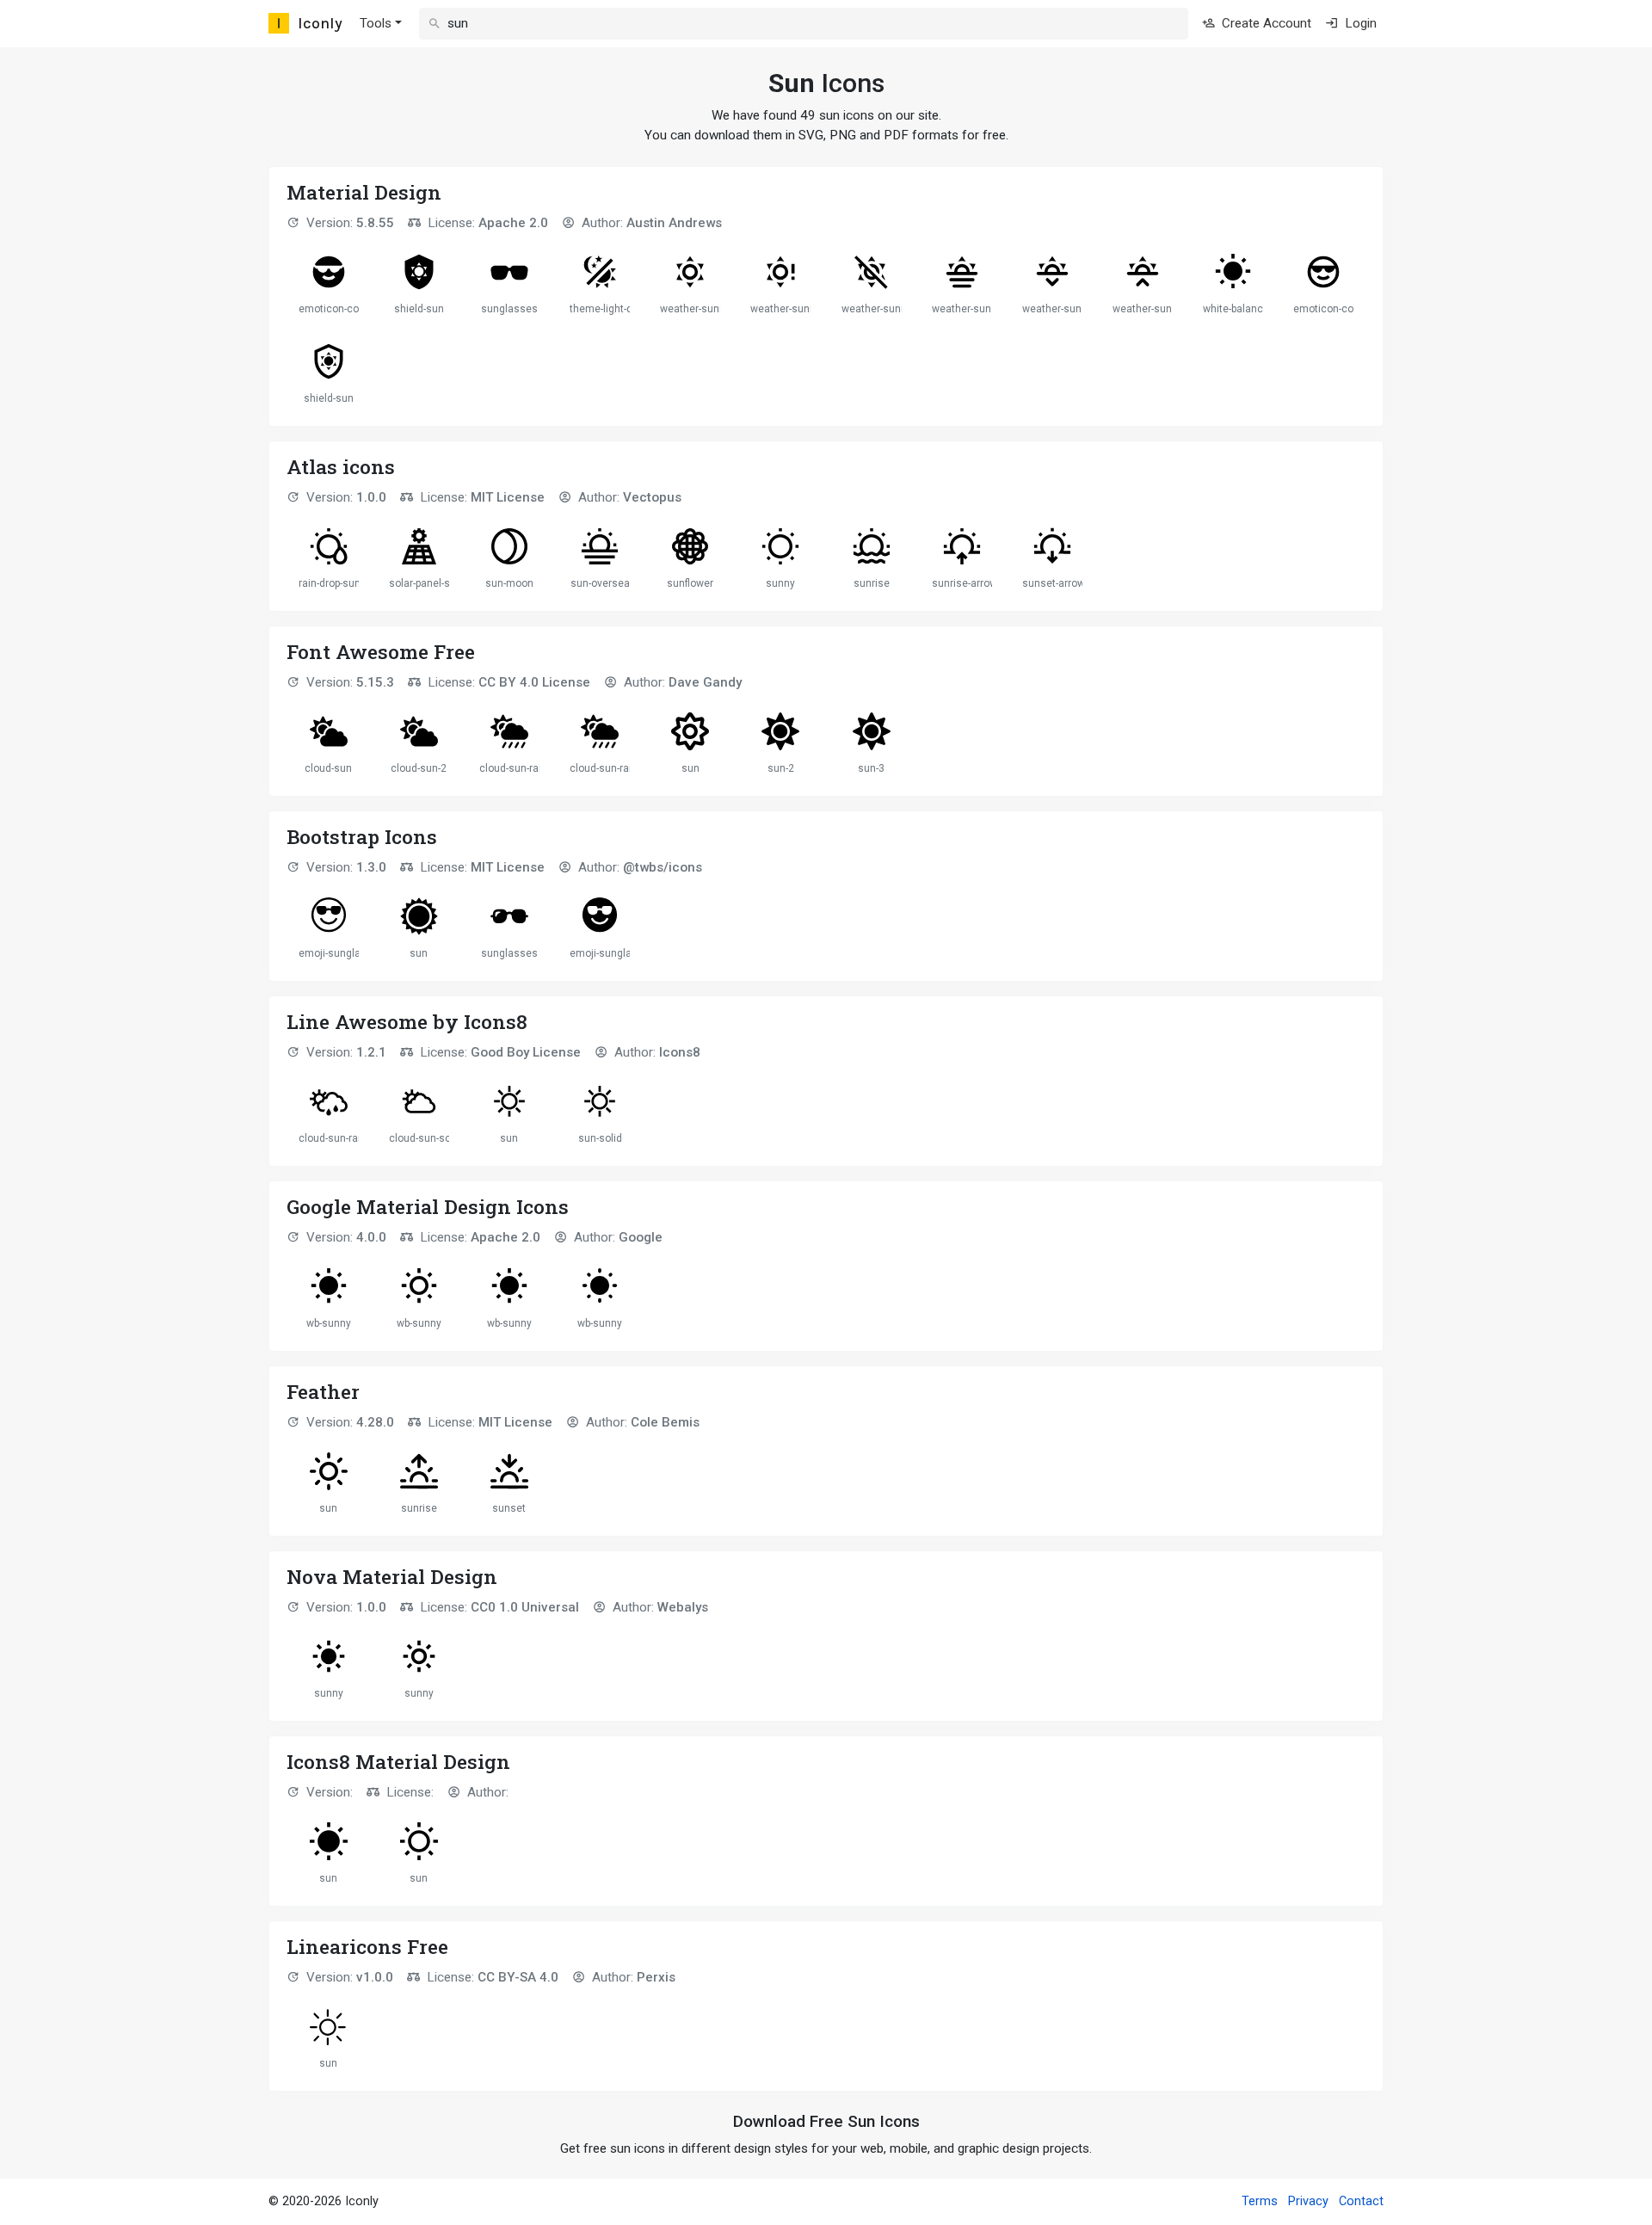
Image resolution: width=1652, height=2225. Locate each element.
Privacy (1308, 2201)
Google (641, 1237)
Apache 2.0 (513, 223)
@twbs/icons (663, 867)
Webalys (683, 1607)
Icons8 (680, 1052)
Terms (1260, 2201)
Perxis (656, 1977)
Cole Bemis (665, 1422)
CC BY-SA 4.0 (518, 1977)
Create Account (1265, 23)
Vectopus (652, 497)
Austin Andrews (674, 223)
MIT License (508, 497)
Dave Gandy (705, 682)
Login (1359, 23)
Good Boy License (526, 1052)
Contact (1361, 2201)
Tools (376, 23)
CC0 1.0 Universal (525, 1607)
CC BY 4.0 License (534, 682)
